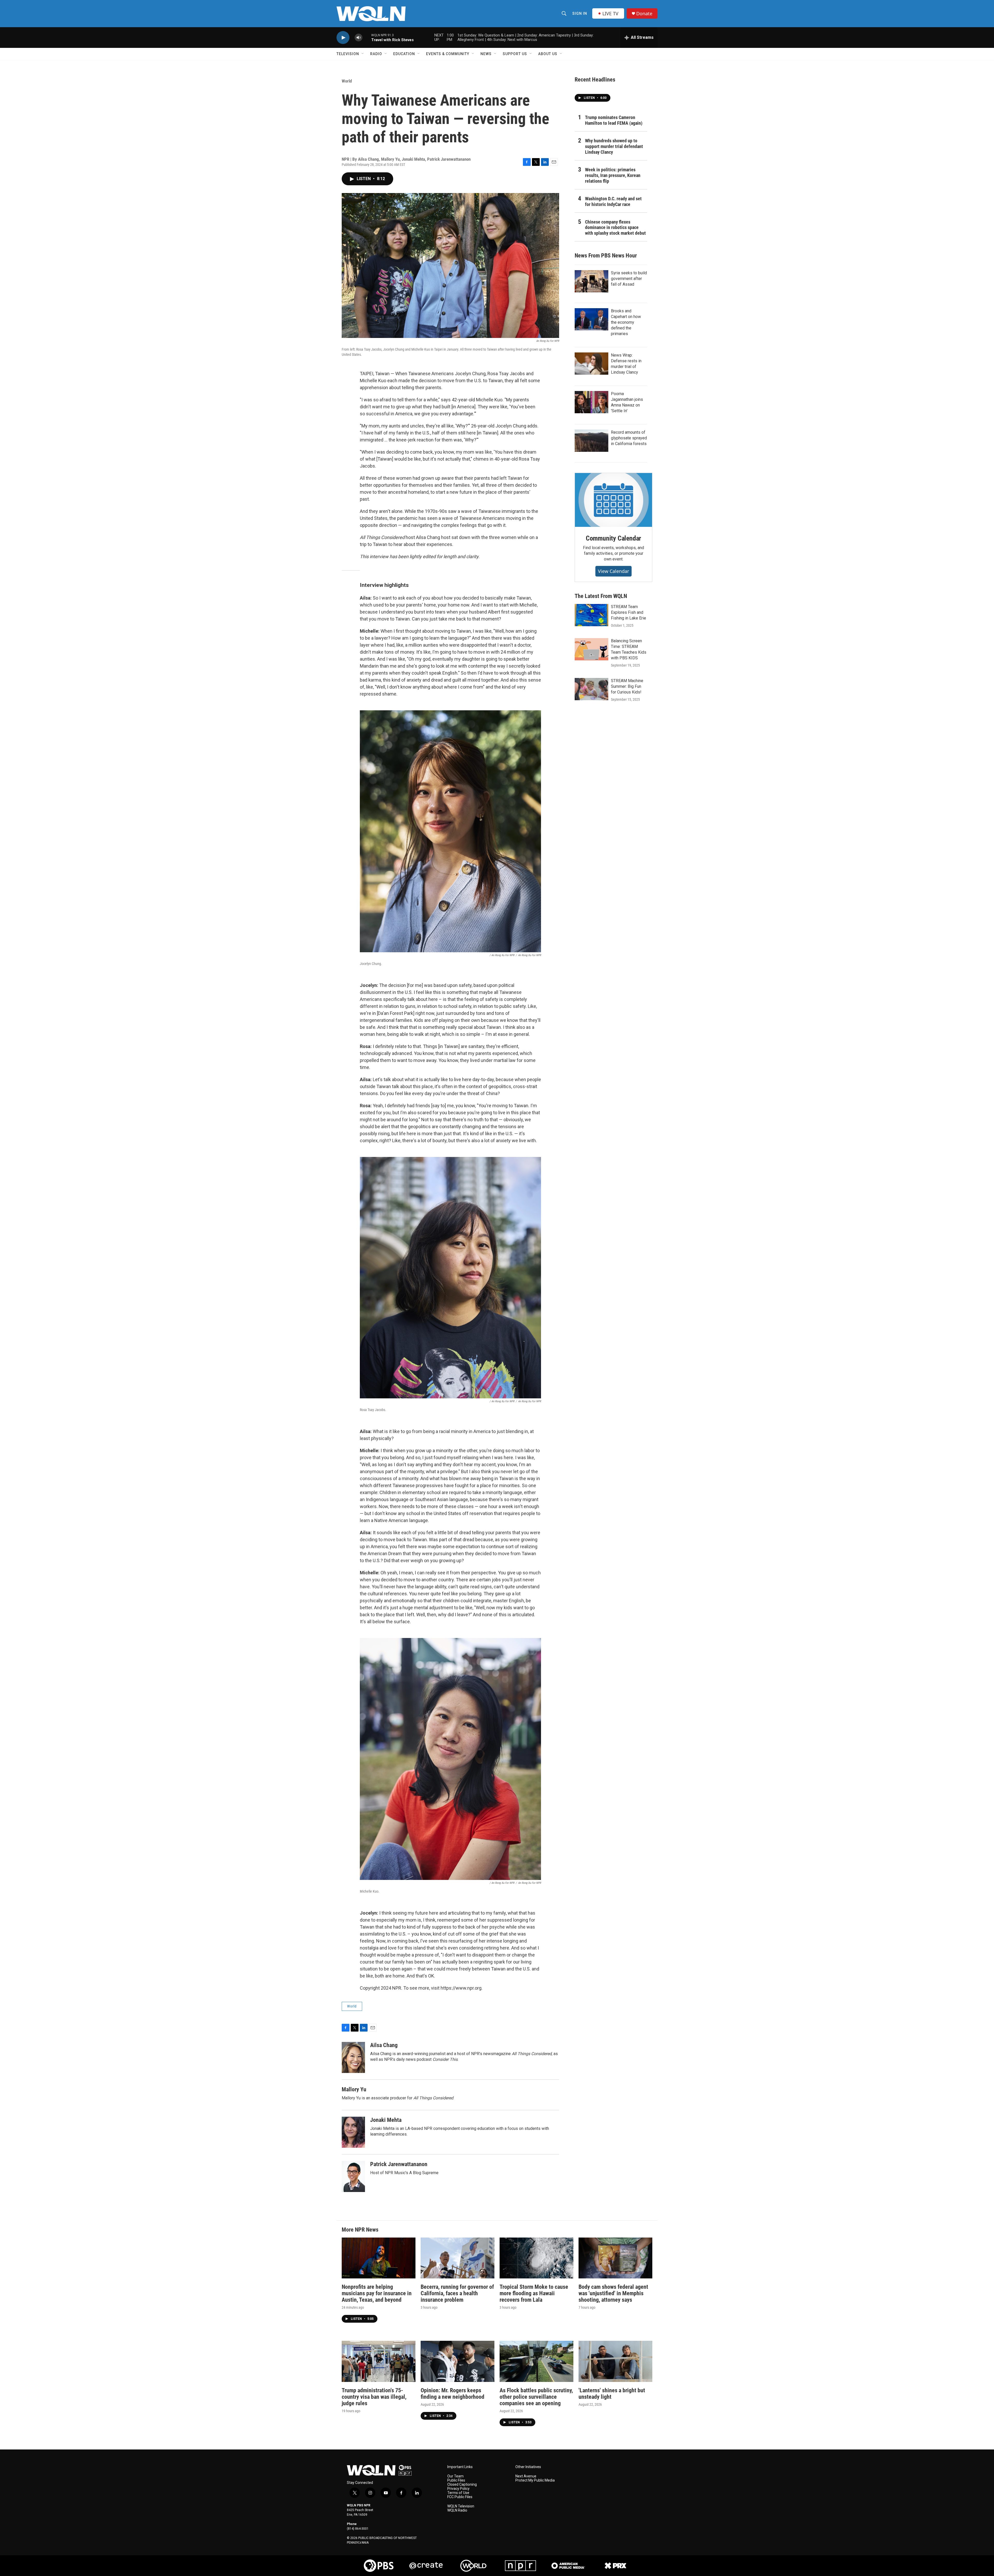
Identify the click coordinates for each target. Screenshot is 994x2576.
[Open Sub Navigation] (363, 54)
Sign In (580, 13)
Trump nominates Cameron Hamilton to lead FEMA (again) (614, 120)
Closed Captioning (462, 2485)
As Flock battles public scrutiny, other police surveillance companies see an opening (536, 2397)
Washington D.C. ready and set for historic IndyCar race (613, 201)
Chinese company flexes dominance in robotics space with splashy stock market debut (615, 228)
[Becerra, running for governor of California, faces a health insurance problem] (458, 2258)
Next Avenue (526, 2476)
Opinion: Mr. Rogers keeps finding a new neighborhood (452, 2394)
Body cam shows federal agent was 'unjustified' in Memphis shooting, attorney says (613, 2293)
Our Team (455, 2476)
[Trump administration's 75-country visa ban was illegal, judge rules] (379, 2361)
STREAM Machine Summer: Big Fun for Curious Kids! (627, 686)
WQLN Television (461, 2506)
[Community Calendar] (613, 500)
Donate (644, 14)
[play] (343, 38)
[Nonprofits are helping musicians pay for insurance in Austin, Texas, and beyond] (379, 2258)
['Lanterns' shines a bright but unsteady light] (615, 2361)
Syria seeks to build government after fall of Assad (629, 279)
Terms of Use (458, 2493)
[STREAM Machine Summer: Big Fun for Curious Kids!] (591, 689)
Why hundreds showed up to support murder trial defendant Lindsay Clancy (614, 146)
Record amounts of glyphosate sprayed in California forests (629, 438)
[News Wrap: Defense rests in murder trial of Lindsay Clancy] (591, 364)
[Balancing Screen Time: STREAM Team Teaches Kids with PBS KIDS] (591, 649)
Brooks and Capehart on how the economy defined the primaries (626, 322)
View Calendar (613, 571)
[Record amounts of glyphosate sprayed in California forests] (591, 441)
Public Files (456, 2480)
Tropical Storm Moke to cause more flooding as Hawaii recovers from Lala (534, 2293)
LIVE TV (610, 13)
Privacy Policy (458, 2489)
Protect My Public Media (535, 2480)
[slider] (367, 37)
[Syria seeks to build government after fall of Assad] (591, 281)
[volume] (359, 38)
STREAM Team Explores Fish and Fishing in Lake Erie (628, 612)
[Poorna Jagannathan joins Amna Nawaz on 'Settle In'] (591, 402)
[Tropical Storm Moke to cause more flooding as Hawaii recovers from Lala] (536, 2258)
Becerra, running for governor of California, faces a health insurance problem (457, 2293)
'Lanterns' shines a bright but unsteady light (612, 2394)
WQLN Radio (457, 2510)
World (347, 81)
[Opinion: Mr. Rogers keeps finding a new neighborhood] (458, 2361)
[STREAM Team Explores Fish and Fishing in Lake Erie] (591, 615)
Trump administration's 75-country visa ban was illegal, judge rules (374, 2397)
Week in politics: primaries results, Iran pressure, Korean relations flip (613, 175)
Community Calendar (613, 538)
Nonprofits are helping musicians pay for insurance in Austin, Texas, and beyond (377, 2293)
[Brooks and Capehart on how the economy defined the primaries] (591, 319)
